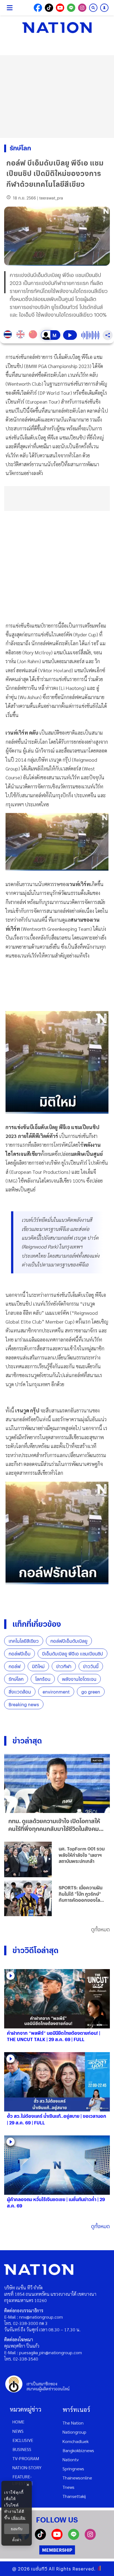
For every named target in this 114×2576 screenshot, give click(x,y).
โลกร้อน (43, 1679)
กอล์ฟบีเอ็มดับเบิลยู (69, 1641)
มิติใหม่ (38, 1666)
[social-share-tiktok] (49, 8)
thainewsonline (77, 2478)
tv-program (26, 2458)
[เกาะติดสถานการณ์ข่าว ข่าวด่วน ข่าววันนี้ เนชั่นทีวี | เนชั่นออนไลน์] (57, 28)
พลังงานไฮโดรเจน (79, 1679)
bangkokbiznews (78, 2450)
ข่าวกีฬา (64, 1666)
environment (56, 1692)
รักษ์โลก (16, 1679)
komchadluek (76, 2441)
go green (91, 1692)
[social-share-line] (71, 8)
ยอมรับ (17, 2529)
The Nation (73, 2423)
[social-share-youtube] (60, 8)
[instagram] (90, 2538)
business (22, 2449)
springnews (73, 2469)
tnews (68, 2487)
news (18, 2431)
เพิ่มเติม (18, 2518)
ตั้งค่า (17, 2540)
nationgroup (74, 2432)
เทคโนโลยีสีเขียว (24, 1641)
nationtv (71, 2459)
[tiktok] (40, 2538)
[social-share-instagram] (82, 8)
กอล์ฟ (15, 1666)
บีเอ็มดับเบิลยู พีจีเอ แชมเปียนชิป (72, 1654)
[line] (74, 2538)
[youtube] (57, 2538)
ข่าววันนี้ (91, 1666)
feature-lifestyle (23, 2480)
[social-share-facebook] (38, 8)
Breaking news (24, 1704)
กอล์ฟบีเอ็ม (20, 1654)
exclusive (23, 2440)
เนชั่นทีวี (39, 2569)
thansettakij (74, 2496)
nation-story (27, 2467)
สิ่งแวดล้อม (20, 1692)
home (18, 2422)
